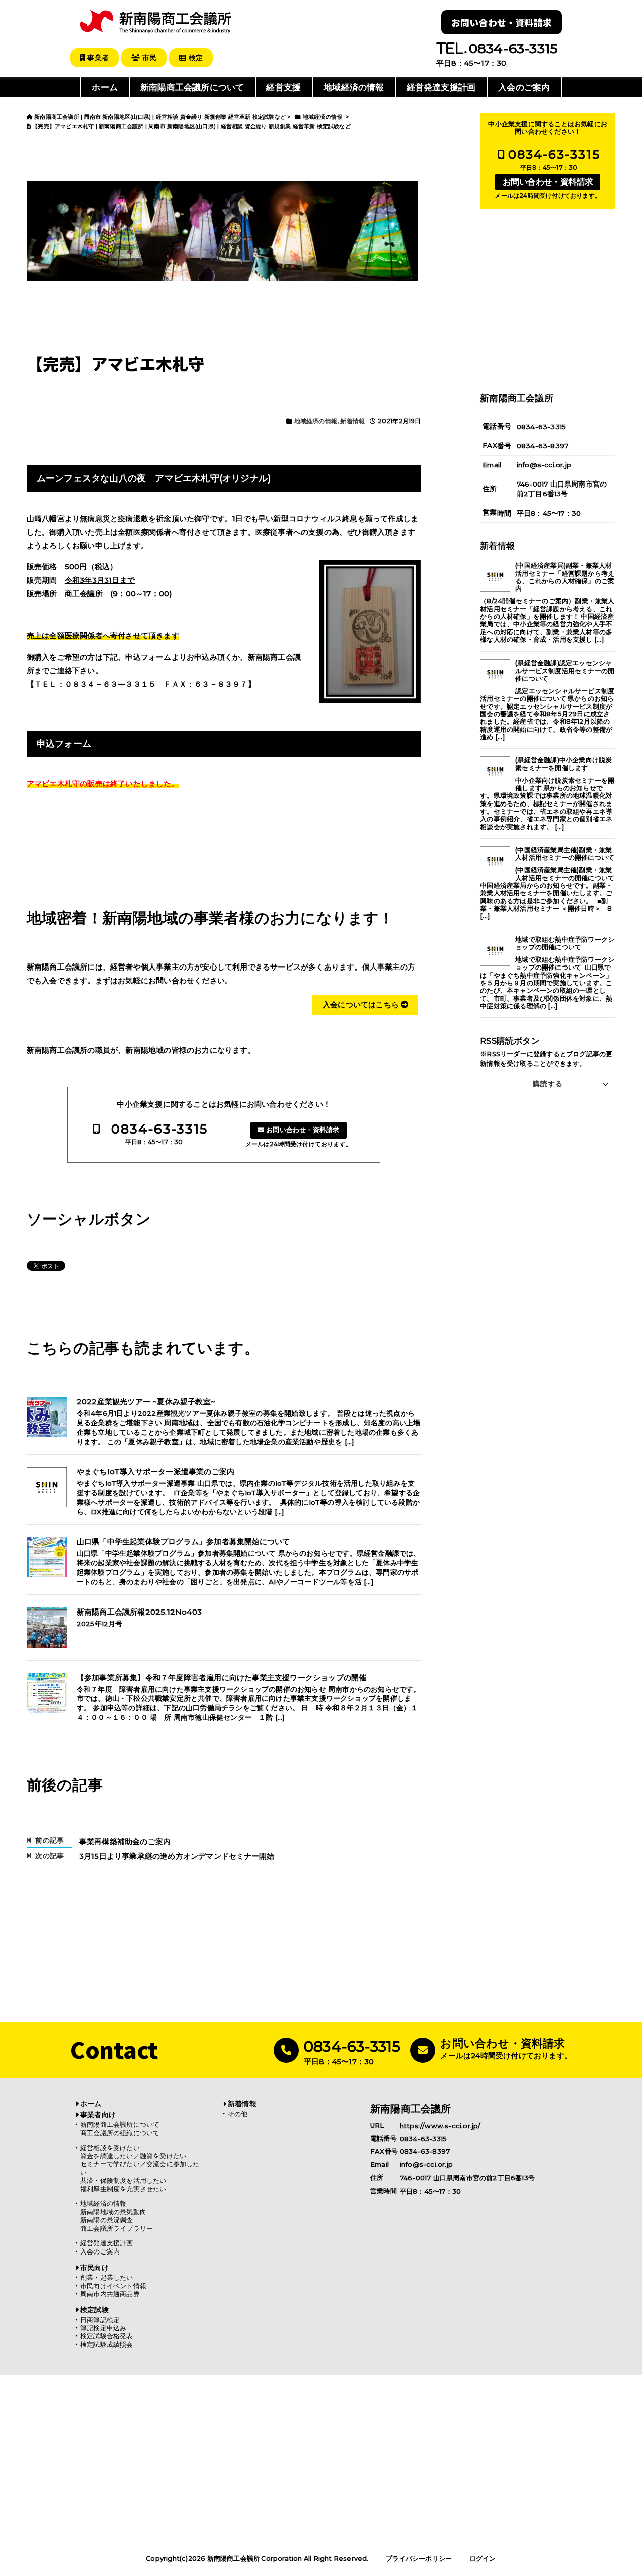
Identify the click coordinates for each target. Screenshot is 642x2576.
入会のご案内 (524, 87)
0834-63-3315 (159, 1129)
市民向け (95, 2268)
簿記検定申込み (103, 2328)
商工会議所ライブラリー (117, 2229)
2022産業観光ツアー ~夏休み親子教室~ (146, 1402)
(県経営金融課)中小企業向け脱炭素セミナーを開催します (564, 764)
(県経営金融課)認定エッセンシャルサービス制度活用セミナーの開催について (565, 671)
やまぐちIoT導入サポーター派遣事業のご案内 (155, 1472)
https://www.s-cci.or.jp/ (440, 2125)
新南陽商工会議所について (192, 87)
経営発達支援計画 (441, 87)
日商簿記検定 (100, 2320)
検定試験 (95, 2310)
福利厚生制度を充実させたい (123, 2189)
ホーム (105, 87)
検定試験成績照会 (107, 2345)
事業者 (97, 58)
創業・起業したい (107, 2277)
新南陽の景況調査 (107, 2220)
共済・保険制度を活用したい (123, 2181)
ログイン (483, 2559)
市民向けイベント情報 (113, 2286)
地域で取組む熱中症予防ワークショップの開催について (565, 943)
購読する (548, 1084)
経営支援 (284, 87)
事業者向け (98, 2115)
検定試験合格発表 (107, 2336)
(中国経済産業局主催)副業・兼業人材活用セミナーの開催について (565, 854)
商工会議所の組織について (120, 2133)
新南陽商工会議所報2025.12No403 (139, 1612)
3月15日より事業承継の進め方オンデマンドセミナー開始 (177, 1856)
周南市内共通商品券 (110, 2294)
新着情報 (352, 421)
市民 (148, 58)
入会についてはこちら (362, 1004)
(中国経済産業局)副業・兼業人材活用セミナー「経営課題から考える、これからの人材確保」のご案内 (565, 577)
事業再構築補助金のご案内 (125, 1841)
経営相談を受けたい (110, 2148)
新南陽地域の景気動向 (113, 2212)
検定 (194, 58)
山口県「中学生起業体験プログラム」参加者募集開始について (184, 1542)
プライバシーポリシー (419, 2559)
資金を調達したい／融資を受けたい (133, 2156)
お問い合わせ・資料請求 (502, 22)
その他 (238, 2114)
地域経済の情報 (354, 87)
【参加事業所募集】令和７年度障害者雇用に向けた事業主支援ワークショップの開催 (222, 1678)
